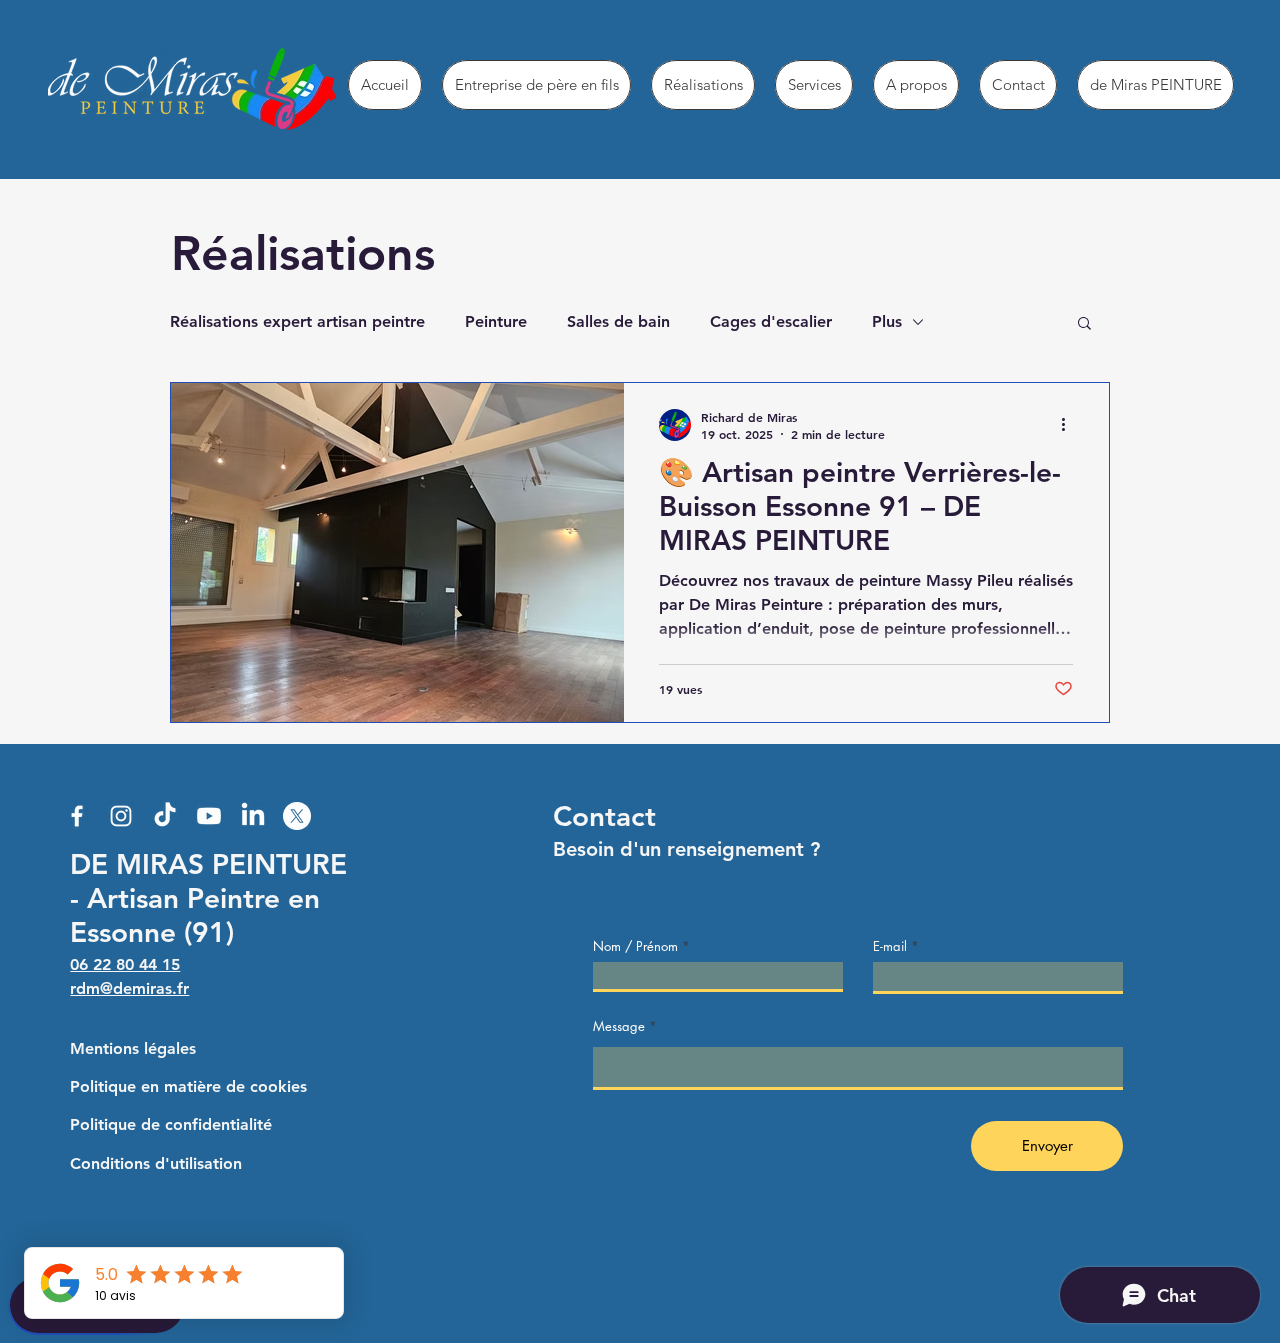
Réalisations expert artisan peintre (297, 321)
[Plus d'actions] (1070, 425)
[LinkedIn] (253, 816)
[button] (1084, 324)
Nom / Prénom (635, 946)
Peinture (496, 321)
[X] (297, 816)
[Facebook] (77, 816)
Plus (887, 321)
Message (619, 1026)
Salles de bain (618, 321)
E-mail (890, 946)
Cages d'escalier (771, 321)
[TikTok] (165, 816)
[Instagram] (121, 816)
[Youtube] (209, 816)
